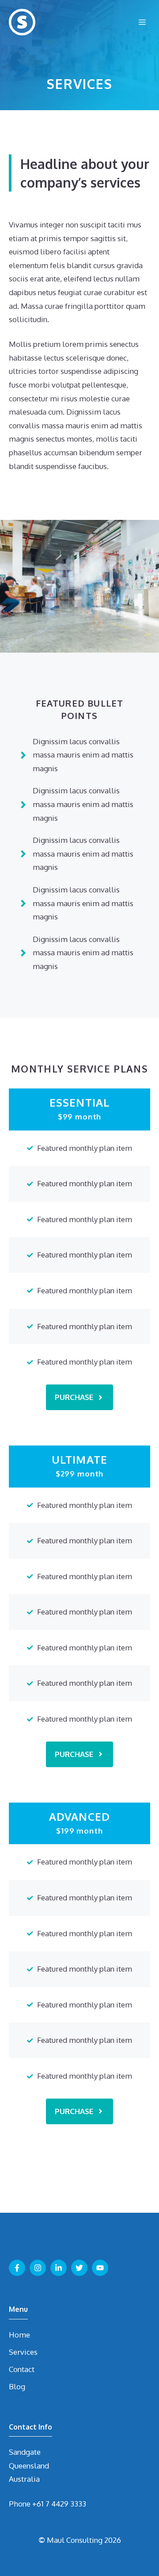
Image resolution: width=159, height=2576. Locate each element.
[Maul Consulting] (22, 22)
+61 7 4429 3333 (59, 2504)
